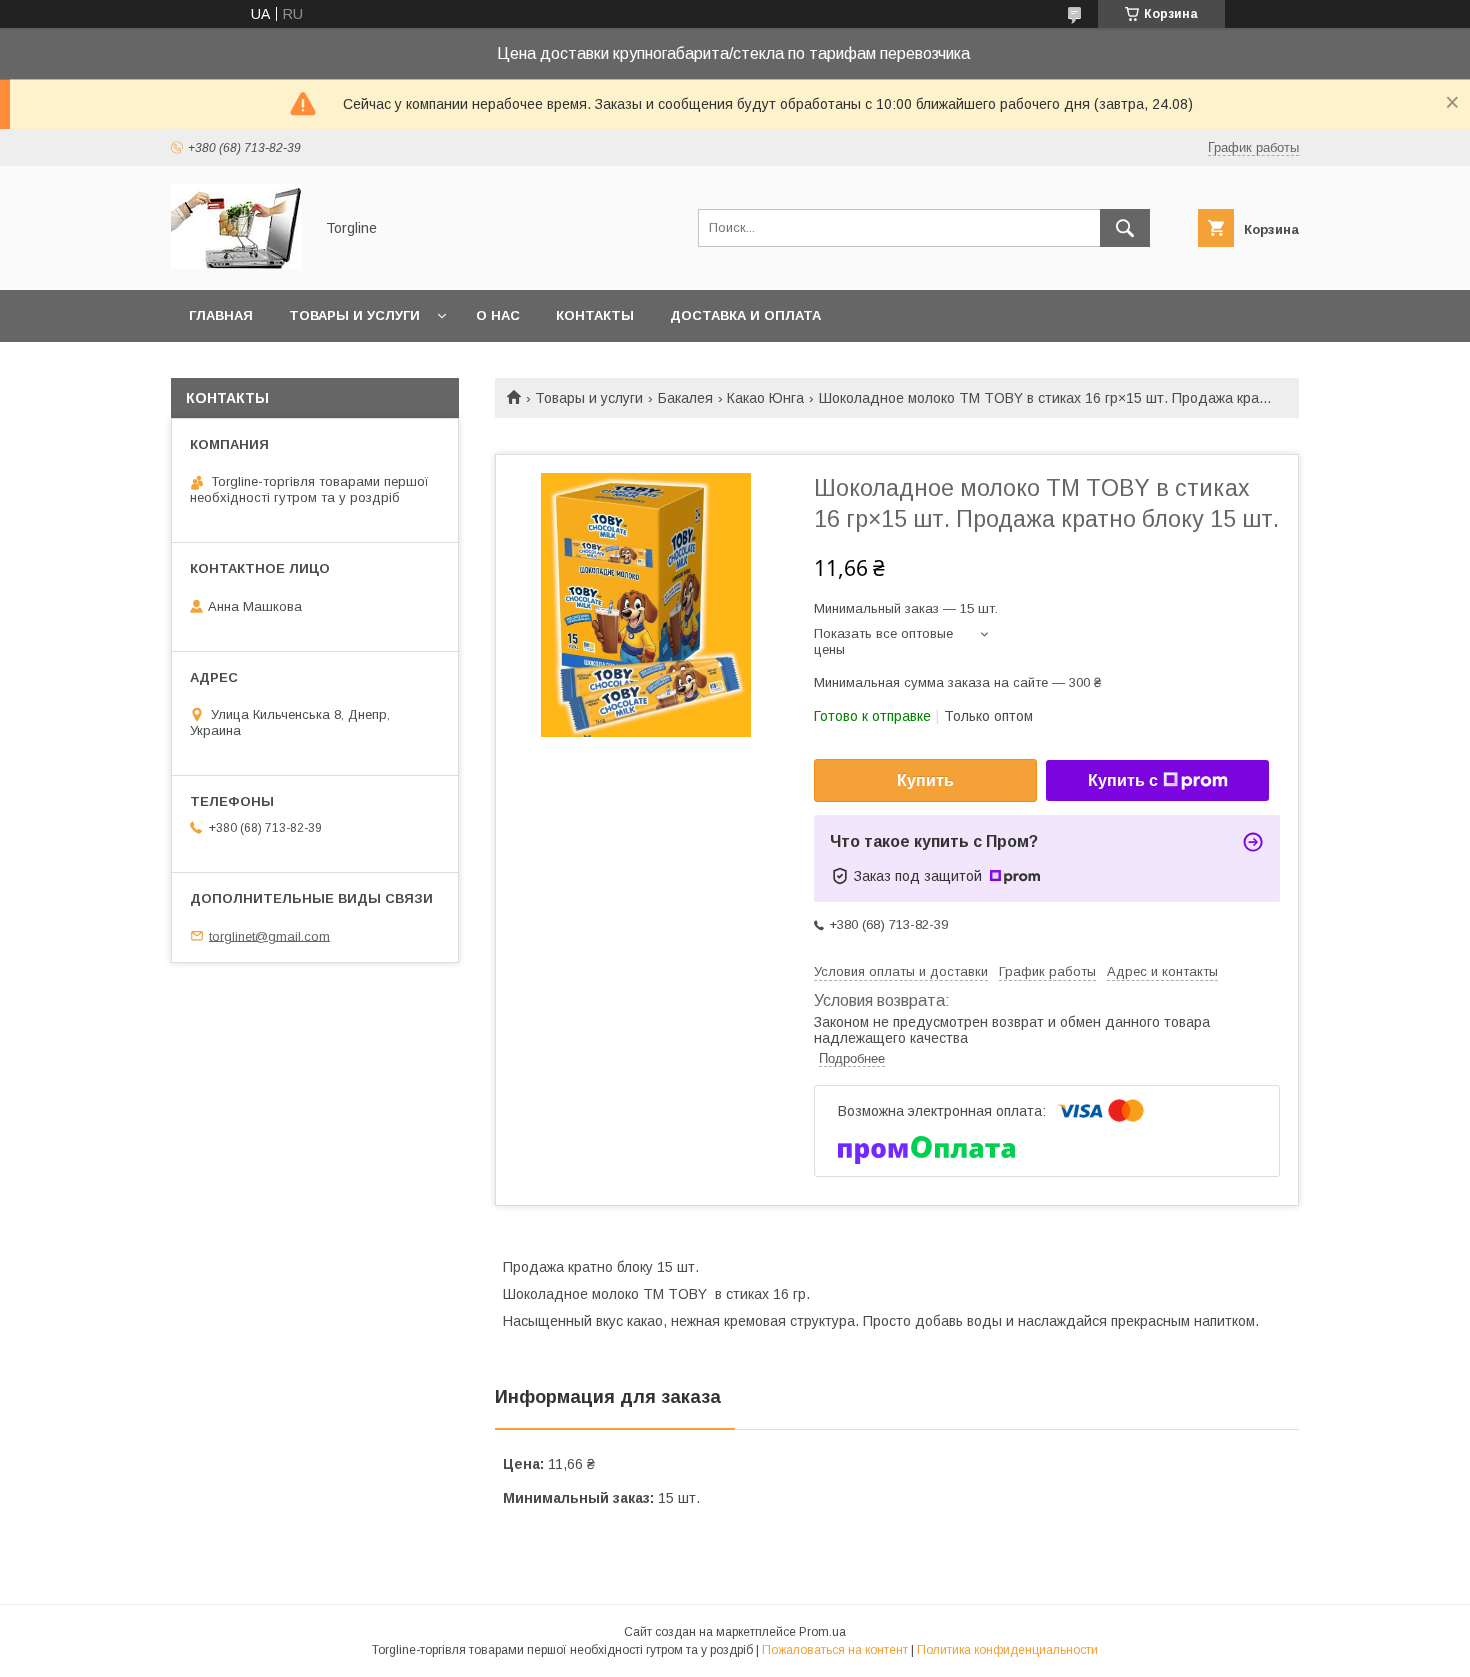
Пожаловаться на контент (835, 1650)
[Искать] (1125, 228)
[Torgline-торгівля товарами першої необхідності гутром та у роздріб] (236, 264)
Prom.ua (822, 1632)
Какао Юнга (765, 398)
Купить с (1123, 780)
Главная (221, 315)
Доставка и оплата (745, 315)
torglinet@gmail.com (269, 935)
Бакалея (685, 398)
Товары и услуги (354, 315)
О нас (498, 315)
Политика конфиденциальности (1007, 1650)
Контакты (595, 315)
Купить (925, 780)
